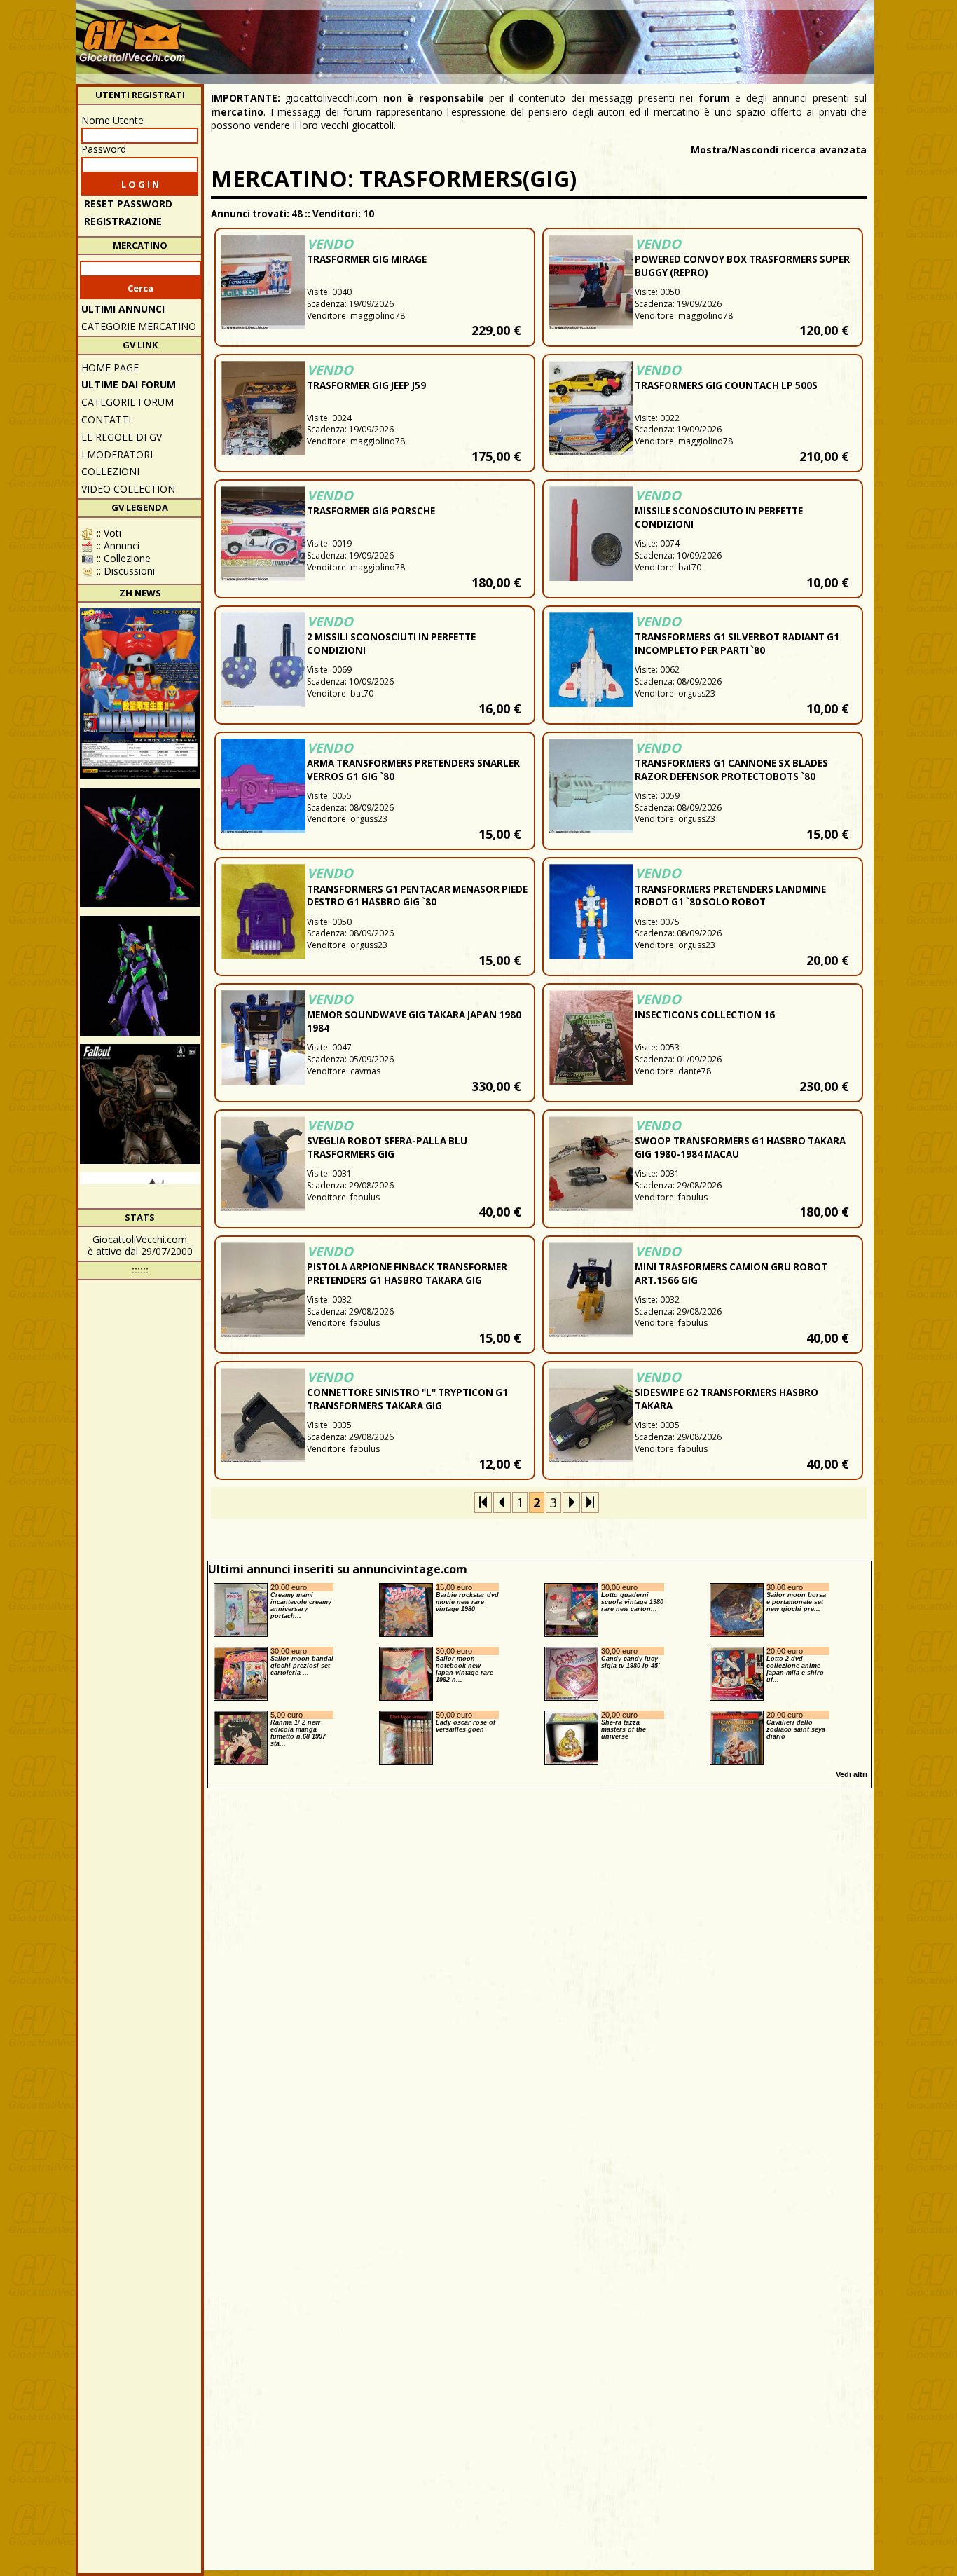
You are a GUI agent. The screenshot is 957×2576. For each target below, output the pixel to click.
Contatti (106, 419)
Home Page (110, 368)
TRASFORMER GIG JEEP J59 (366, 385)
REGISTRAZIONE (123, 221)
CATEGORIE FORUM (128, 402)
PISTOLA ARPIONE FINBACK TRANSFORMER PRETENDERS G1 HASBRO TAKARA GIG (407, 1274)
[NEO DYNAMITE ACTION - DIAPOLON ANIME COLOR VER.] (140, 694)
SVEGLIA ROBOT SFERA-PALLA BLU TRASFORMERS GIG (387, 1147)
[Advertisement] (616, 35)
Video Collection (128, 489)
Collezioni (110, 471)
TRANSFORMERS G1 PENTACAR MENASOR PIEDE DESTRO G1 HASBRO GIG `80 (417, 896)
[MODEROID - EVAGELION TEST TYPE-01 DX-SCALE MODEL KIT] (140, 976)
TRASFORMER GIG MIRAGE (367, 259)
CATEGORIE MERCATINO (139, 326)
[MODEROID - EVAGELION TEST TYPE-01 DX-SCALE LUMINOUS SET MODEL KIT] (140, 848)
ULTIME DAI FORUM (129, 384)
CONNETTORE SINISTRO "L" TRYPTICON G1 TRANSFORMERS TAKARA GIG (407, 1399)
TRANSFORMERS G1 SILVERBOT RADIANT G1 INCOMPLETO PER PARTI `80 (737, 644)
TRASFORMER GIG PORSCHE (371, 511)
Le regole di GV (122, 437)
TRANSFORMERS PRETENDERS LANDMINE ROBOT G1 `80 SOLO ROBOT (730, 896)
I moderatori (117, 454)
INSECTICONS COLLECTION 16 (705, 1015)
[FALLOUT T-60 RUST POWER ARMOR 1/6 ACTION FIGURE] (140, 1104)
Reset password (128, 204)
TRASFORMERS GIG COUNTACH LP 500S (726, 385)
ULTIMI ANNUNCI (123, 309)
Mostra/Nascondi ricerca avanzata (779, 150)
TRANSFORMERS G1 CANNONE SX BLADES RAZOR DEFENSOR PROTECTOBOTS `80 (731, 770)
